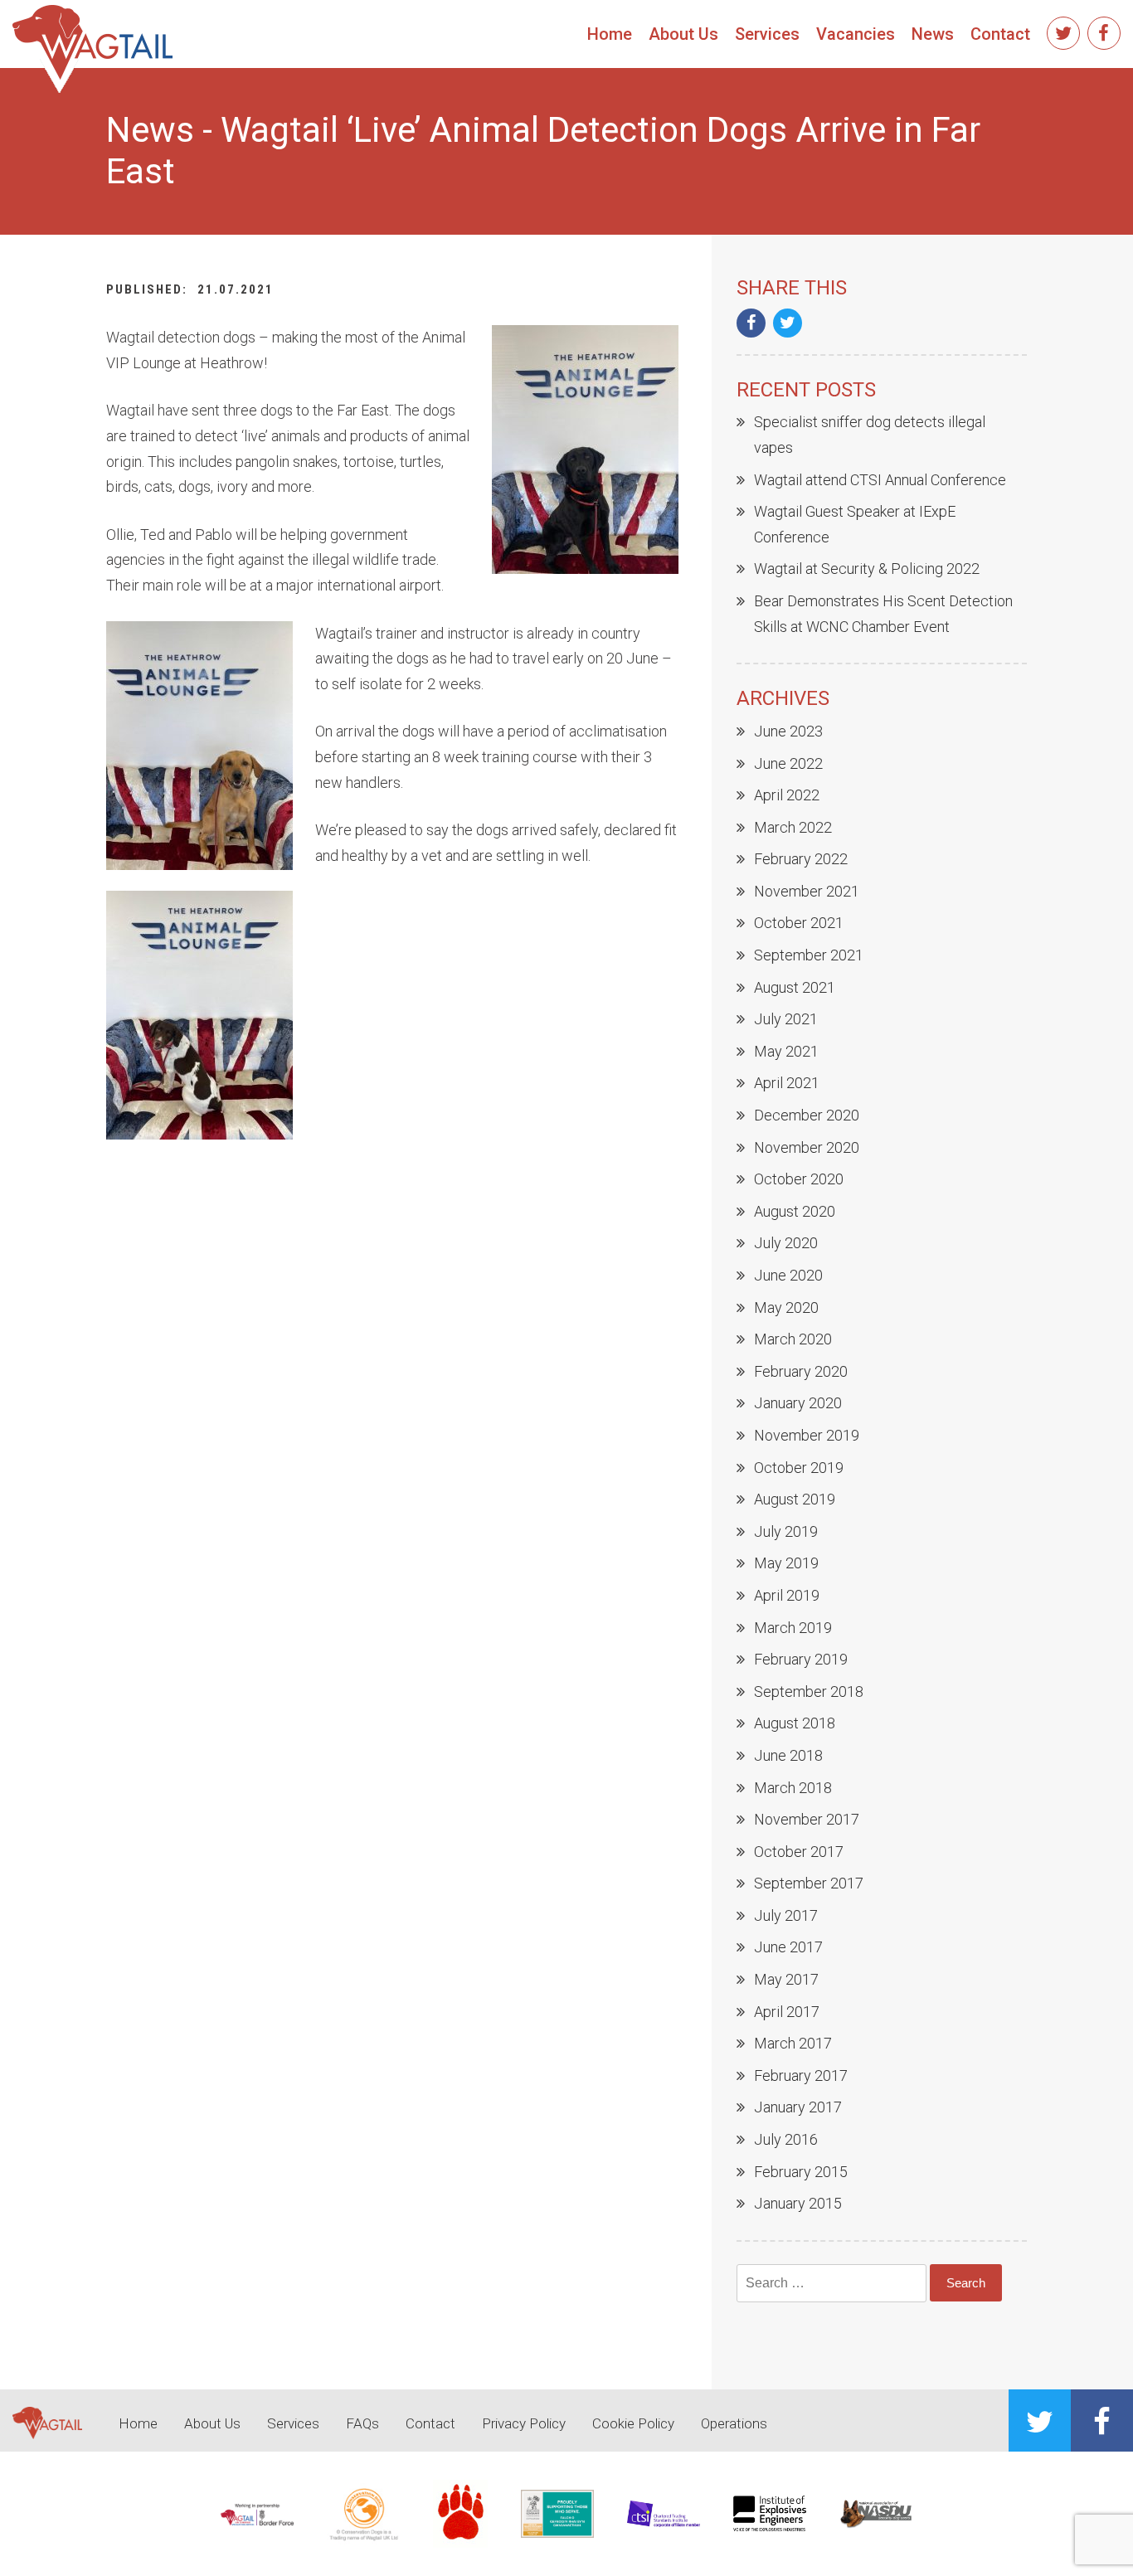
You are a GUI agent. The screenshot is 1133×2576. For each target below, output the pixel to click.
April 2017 (787, 2012)
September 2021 (809, 955)
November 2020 (807, 1147)
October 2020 (799, 1179)
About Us (683, 34)
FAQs (362, 2423)
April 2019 (787, 1595)
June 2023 (788, 731)
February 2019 (801, 1659)
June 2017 (788, 1947)
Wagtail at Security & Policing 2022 (867, 569)
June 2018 (788, 1755)
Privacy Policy (524, 2423)
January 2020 (798, 1403)
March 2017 (793, 2043)
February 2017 (801, 2075)
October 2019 (799, 1468)
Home (610, 34)
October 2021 (799, 923)
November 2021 (807, 891)
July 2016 (786, 2139)
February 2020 (801, 1371)
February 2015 (801, 2172)
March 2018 (793, 1788)
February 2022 (801, 859)
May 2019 (786, 1563)
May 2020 (786, 1307)
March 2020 (793, 1339)
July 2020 (786, 1243)
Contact (1000, 34)
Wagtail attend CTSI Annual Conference (880, 480)
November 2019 (807, 1435)
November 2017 (807, 1819)
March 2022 (793, 827)
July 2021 (786, 1019)
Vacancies (856, 34)
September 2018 (809, 1691)
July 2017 (786, 1915)
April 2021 (787, 1083)
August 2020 (795, 1211)
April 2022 (787, 795)
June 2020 (788, 1275)
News (933, 34)
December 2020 (807, 1115)
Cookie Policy (633, 2423)
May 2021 (786, 1051)
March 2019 (793, 1628)
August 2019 (795, 1499)
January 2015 (798, 2203)
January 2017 (798, 2107)
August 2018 (795, 1723)
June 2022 (788, 763)
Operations (734, 2423)
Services (767, 34)
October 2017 (799, 1852)
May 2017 (786, 1979)
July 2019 (786, 1531)
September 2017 (809, 1883)
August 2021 (795, 987)
